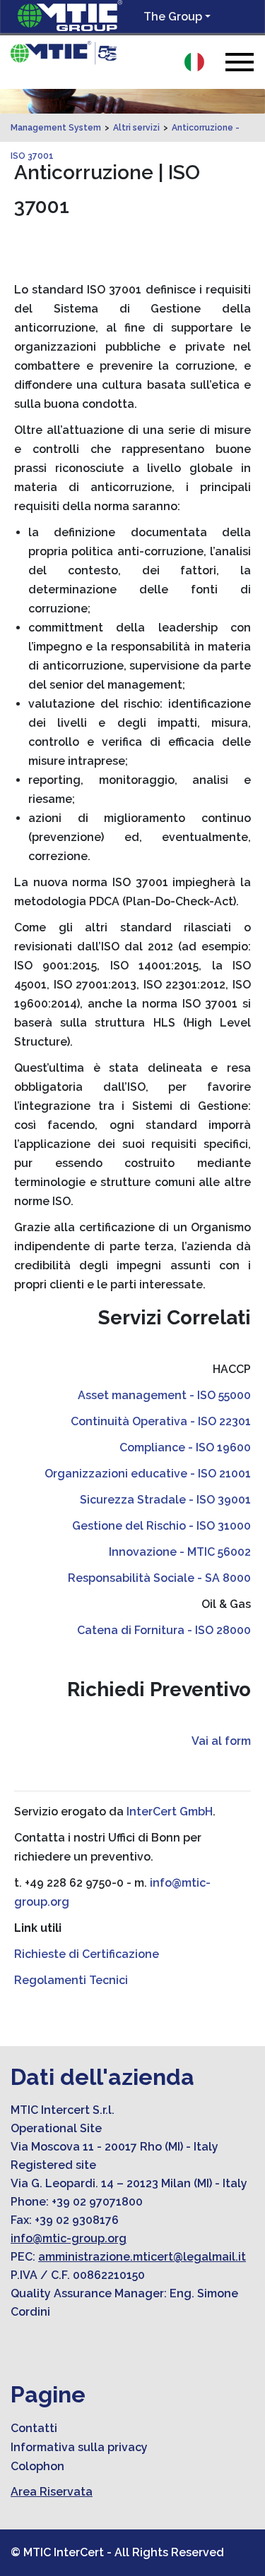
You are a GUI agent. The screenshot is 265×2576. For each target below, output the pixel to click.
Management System (56, 128)
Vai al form (221, 1741)
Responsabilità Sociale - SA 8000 (159, 1578)
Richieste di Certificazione (87, 1954)
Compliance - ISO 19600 (185, 1447)
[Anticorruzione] (64, 53)
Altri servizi (136, 128)
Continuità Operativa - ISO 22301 (161, 1421)
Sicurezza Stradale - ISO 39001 (165, 1500)
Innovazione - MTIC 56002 (180, 1552)
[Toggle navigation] (240, 62)
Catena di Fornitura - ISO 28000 (164, 1630)
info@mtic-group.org (69, 2238)
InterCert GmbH (170, 1812)
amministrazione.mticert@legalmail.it (142, 2257)
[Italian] (194, 62)
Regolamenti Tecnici (71, 1980)
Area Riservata (52, 2492)
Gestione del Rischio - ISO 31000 (161, 1526)
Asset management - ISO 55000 (164, 1395)
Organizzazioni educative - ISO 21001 (148, 1474)
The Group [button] (173, 17)
